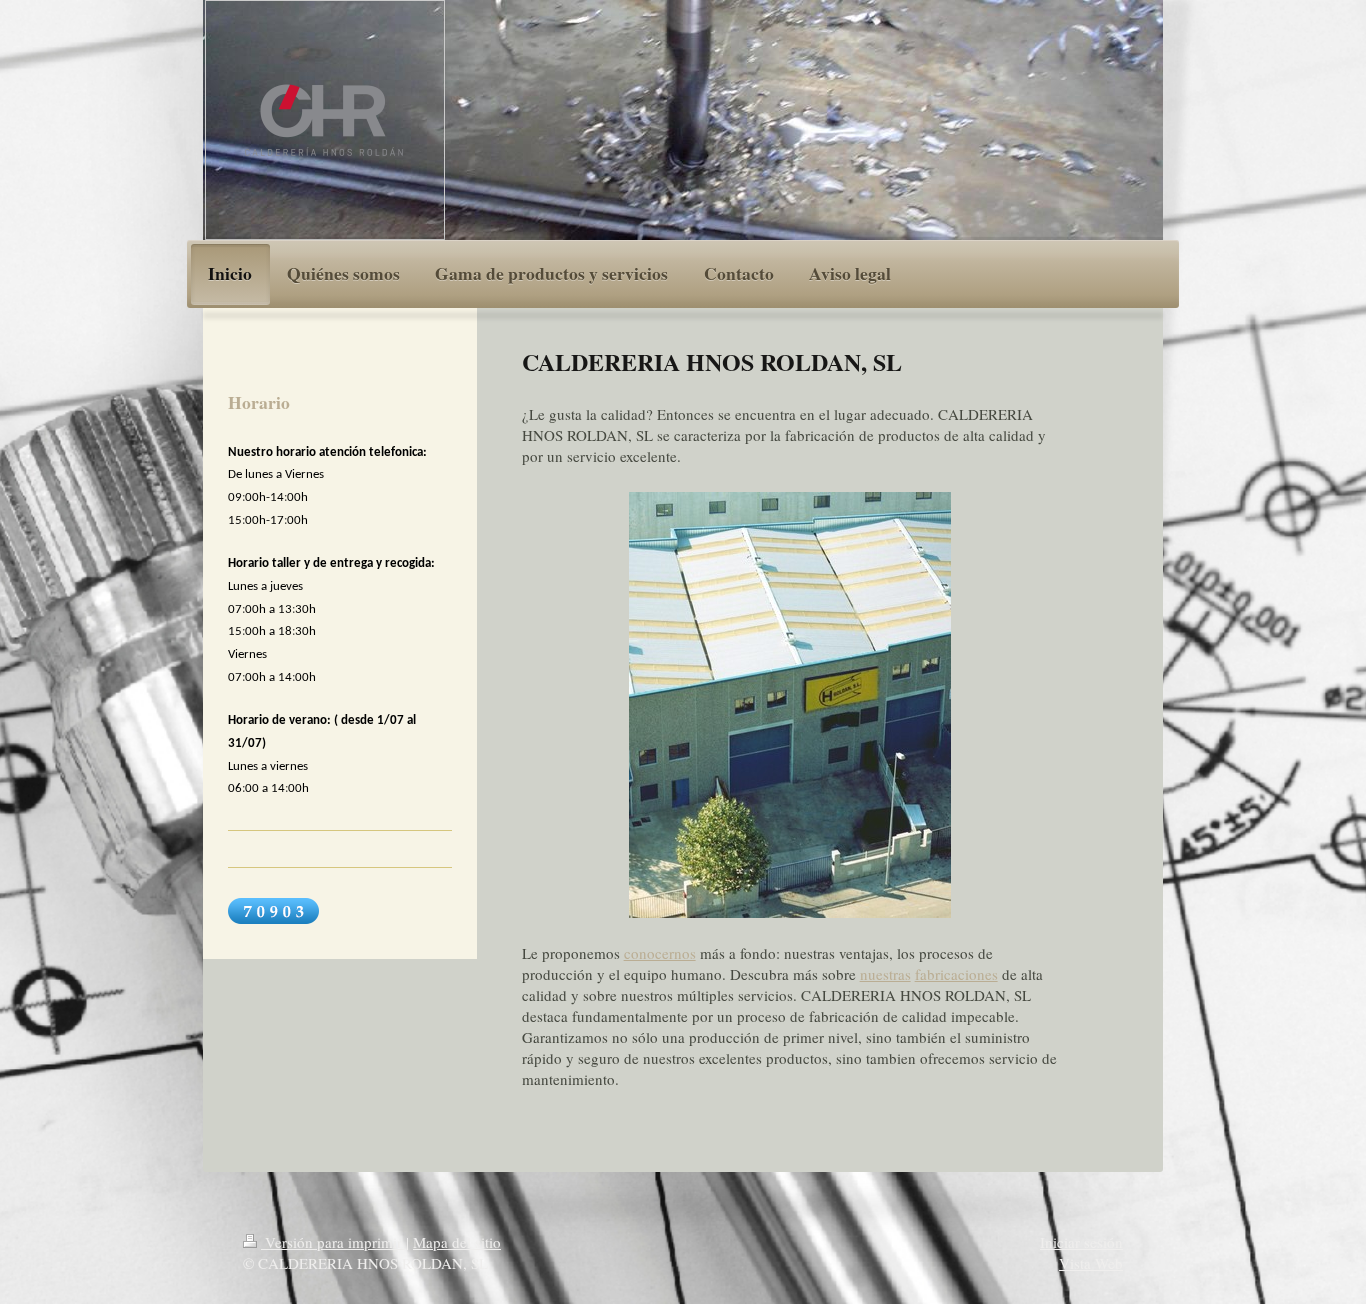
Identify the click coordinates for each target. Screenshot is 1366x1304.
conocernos (660, 953)
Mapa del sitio (457, 1242)
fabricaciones (956, 974)
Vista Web (1091, 1263)
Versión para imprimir (333, 1242)
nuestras (885, 974)
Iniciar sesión (1081, 1242)
